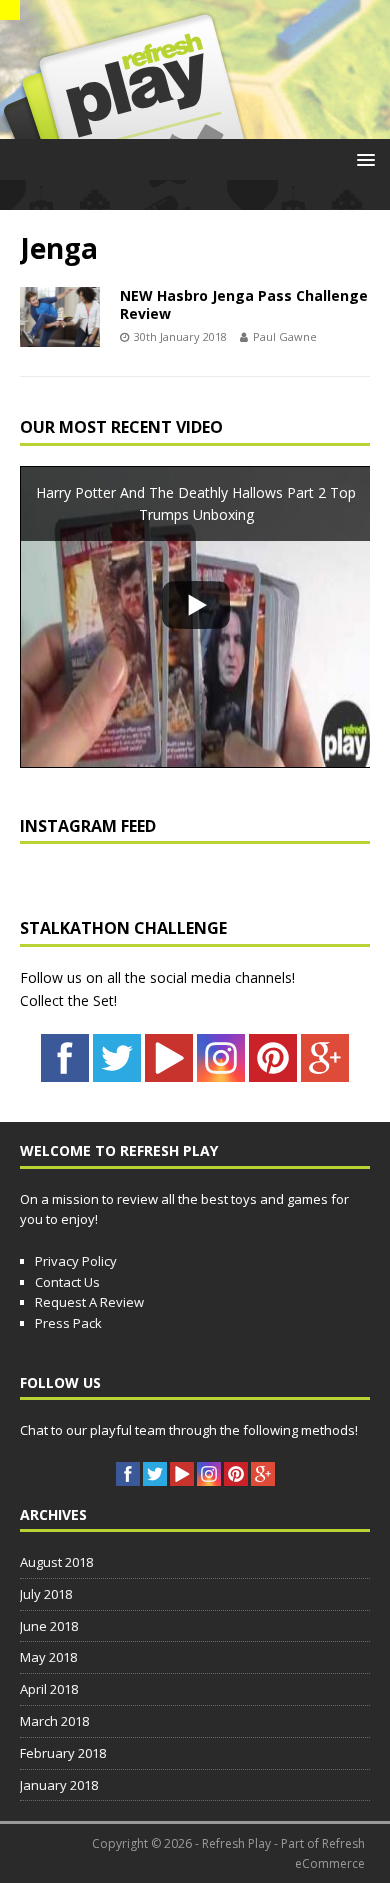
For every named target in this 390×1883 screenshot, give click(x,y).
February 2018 (63, 1753)
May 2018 (48, 1657)
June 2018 (49, 1626)
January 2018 (59, 1785)
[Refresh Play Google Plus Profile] (325, 1070)
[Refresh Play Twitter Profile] (117, 1070)
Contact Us (67, 1282)
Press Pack (68, 1323)
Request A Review (89, 1302)
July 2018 (46, 1594)
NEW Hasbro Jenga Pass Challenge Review (244, 304)
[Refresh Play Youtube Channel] (169, 1070)
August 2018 (56, 1562)
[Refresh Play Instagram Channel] (221, 1070)
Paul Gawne (285, 336)
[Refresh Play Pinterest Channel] (273, 1070)
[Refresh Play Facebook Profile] (65, 1070)
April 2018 (49, 1689)
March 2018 (54, 1721)
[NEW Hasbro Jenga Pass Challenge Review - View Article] (60, 334)
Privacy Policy (76, 1261)
